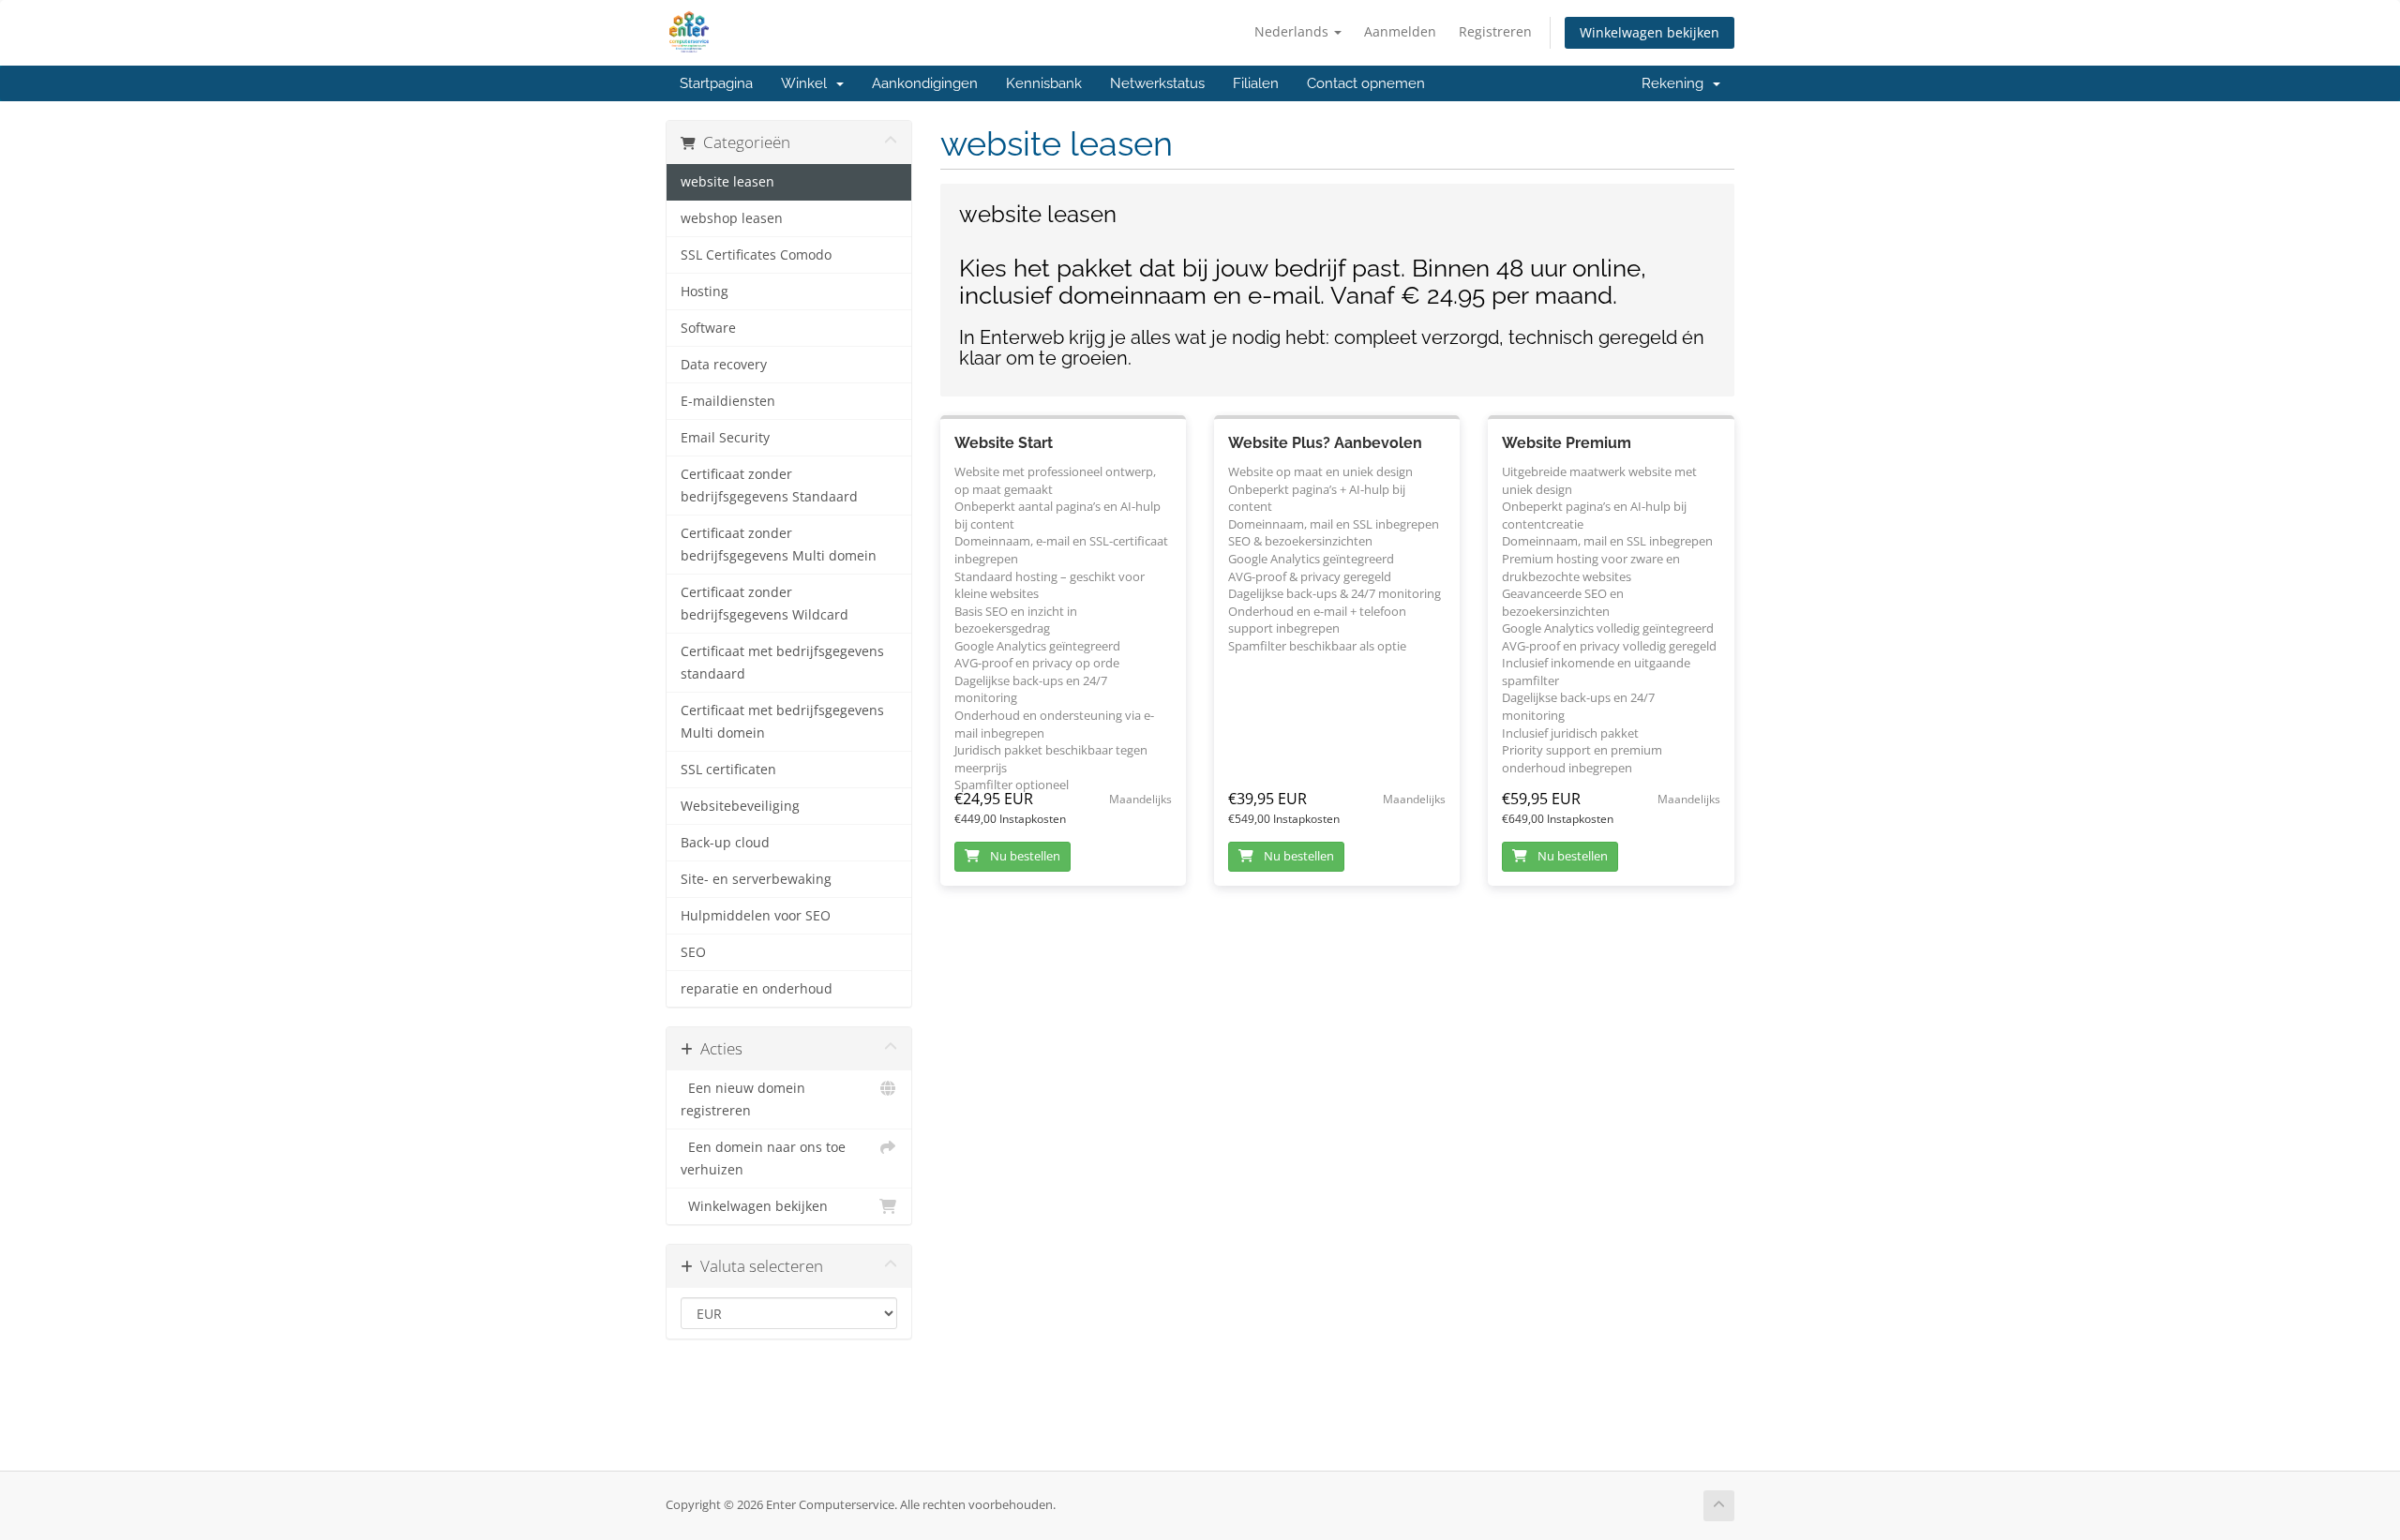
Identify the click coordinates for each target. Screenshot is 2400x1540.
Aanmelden (1400, 31)
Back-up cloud (725, 843)
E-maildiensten (728, 401)
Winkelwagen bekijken (1650, 32)
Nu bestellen (1024, 856)
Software (708, 328)
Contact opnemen (1366, 83)
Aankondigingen (925, 83)
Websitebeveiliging (740, 806)
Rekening (1676, 83)
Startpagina (716, 83)
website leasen (727, 182)
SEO (693, 952)
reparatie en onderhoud (757, 989)
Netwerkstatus (1157, 83)
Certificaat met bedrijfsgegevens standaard (782, 663)
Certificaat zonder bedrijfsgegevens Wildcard (765, 604)
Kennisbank (1044, 83)
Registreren (1495, 31)
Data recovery (724, 365)
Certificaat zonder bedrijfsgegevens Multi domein (779, 545)
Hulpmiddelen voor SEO (756, 916)
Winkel (808, 83)
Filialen (1256, 83)
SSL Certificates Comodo (756, 255)
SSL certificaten (728, 770)
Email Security (725, 438)
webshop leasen (732, 218)
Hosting (705, 292)
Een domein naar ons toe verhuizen (763, 1159)
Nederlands (1293, 31)
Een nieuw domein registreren (743, 1099)
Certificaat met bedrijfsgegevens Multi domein (782, 722)
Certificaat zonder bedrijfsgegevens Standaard (769, 486)
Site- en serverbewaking (756, 879)
